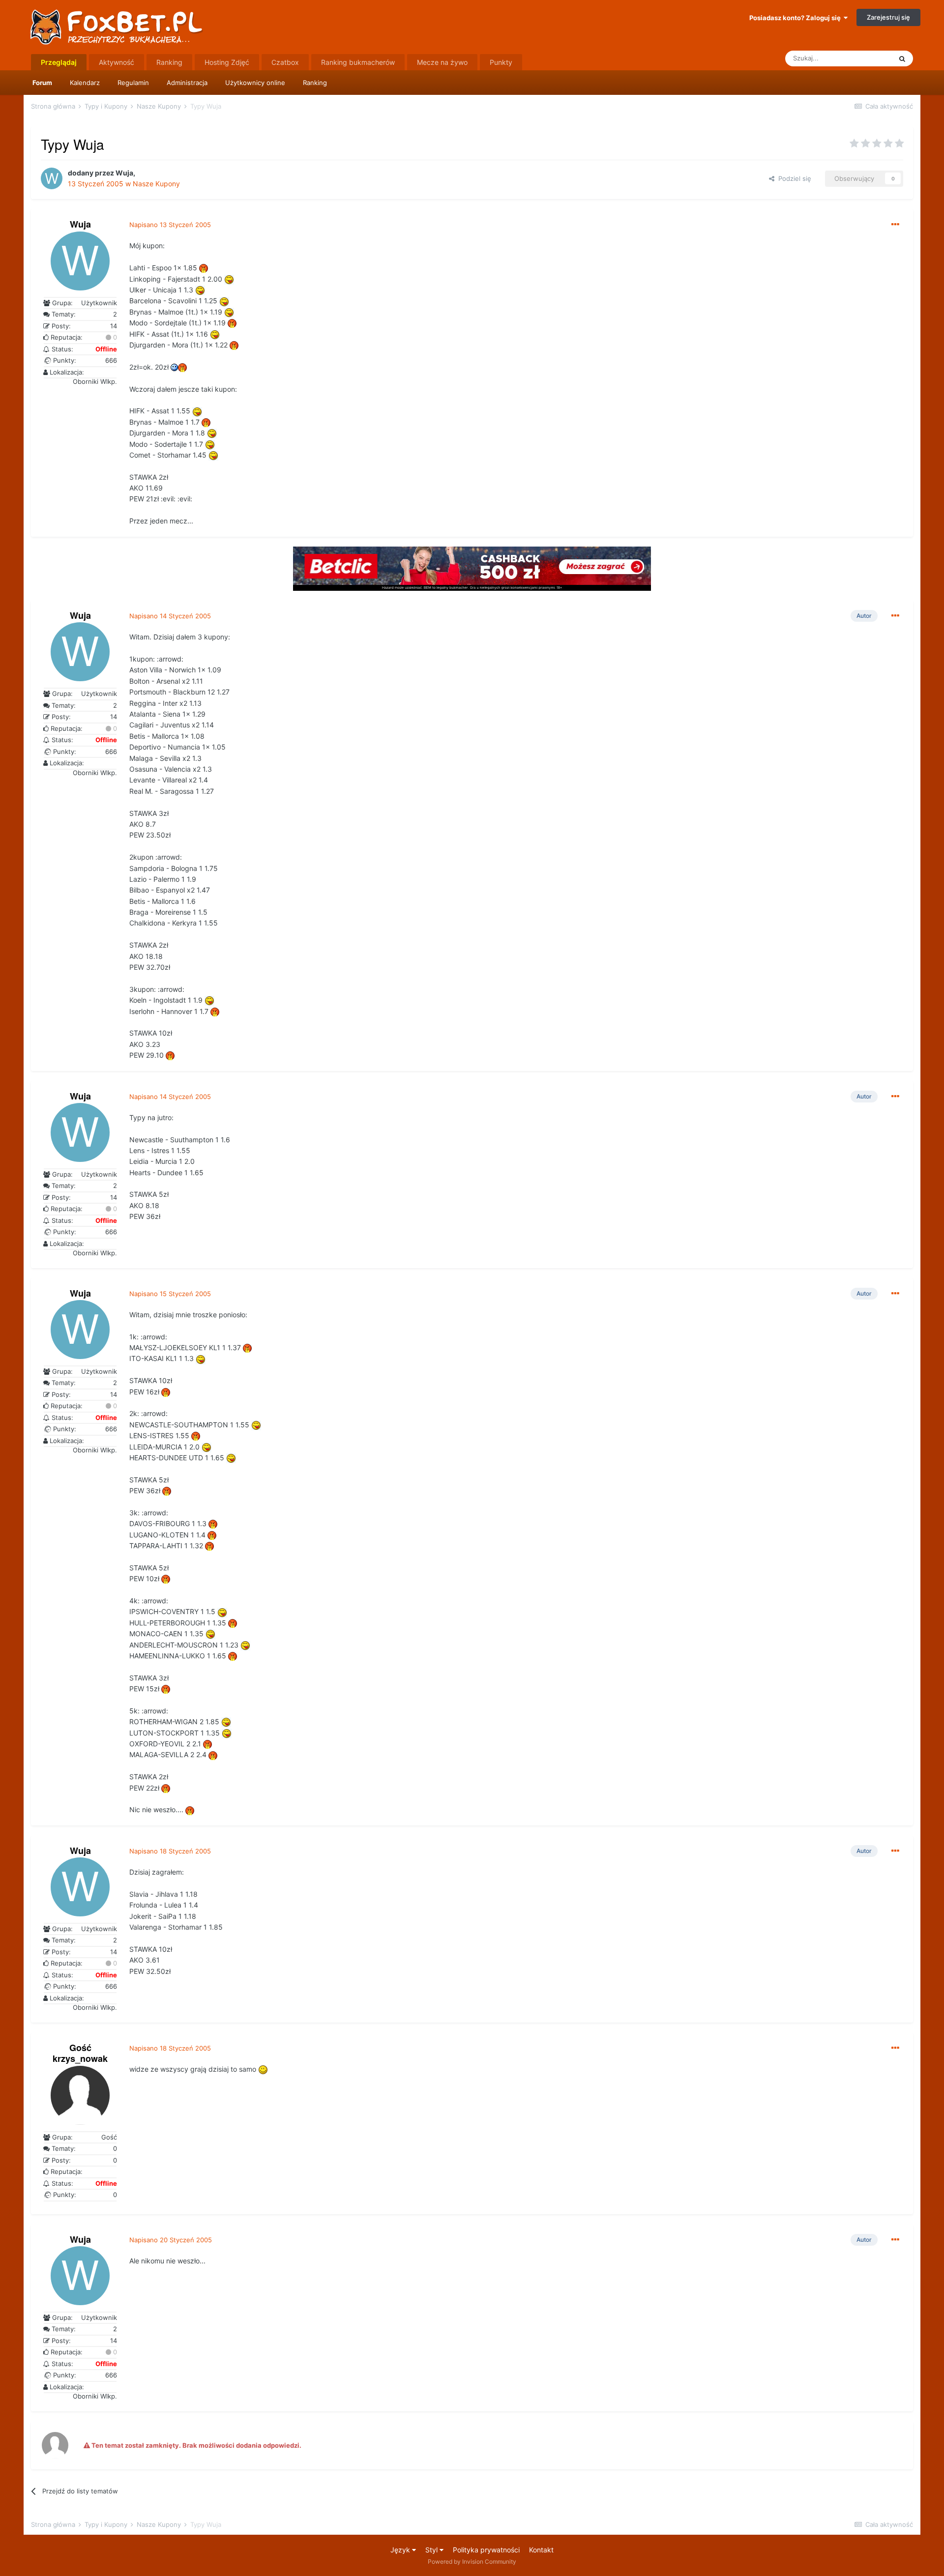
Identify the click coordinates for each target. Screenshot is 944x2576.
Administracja (187, 83)
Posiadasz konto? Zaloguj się (796, 18)
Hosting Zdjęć (227, 62)
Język (401, 2550)
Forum (42, 83)
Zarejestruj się (888, 17)
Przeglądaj (59, 62)
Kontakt (541, 2550)
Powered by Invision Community (472, 2562)
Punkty (501, 62)
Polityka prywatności (486, 2550)
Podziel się (793, 178)
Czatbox (285, 62)
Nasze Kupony (156, 184)
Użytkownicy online (255, 83)
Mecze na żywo (442, 62)
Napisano (170, 225)
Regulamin (133, 83)
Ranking (315, 83)
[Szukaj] (902, 58)
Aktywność (117, 62)
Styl (432, 2550)
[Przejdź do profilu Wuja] (52, 178)
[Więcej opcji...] (895, 225)
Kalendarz (85, 83)
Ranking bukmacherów (358, 62)
